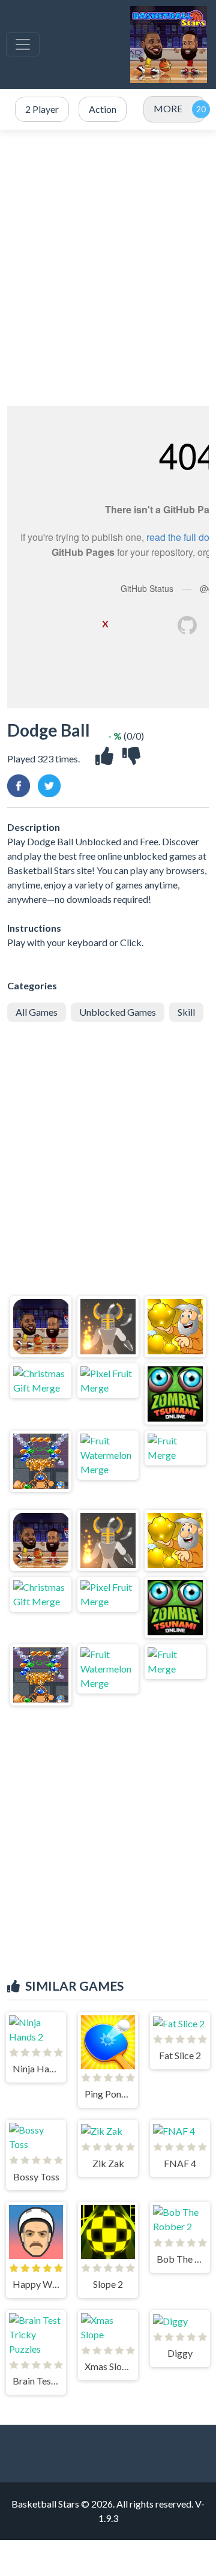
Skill (186, 1012)
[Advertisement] (108, 268)
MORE (168, 108)
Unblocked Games (118, 1012)
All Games (37, 1012)
